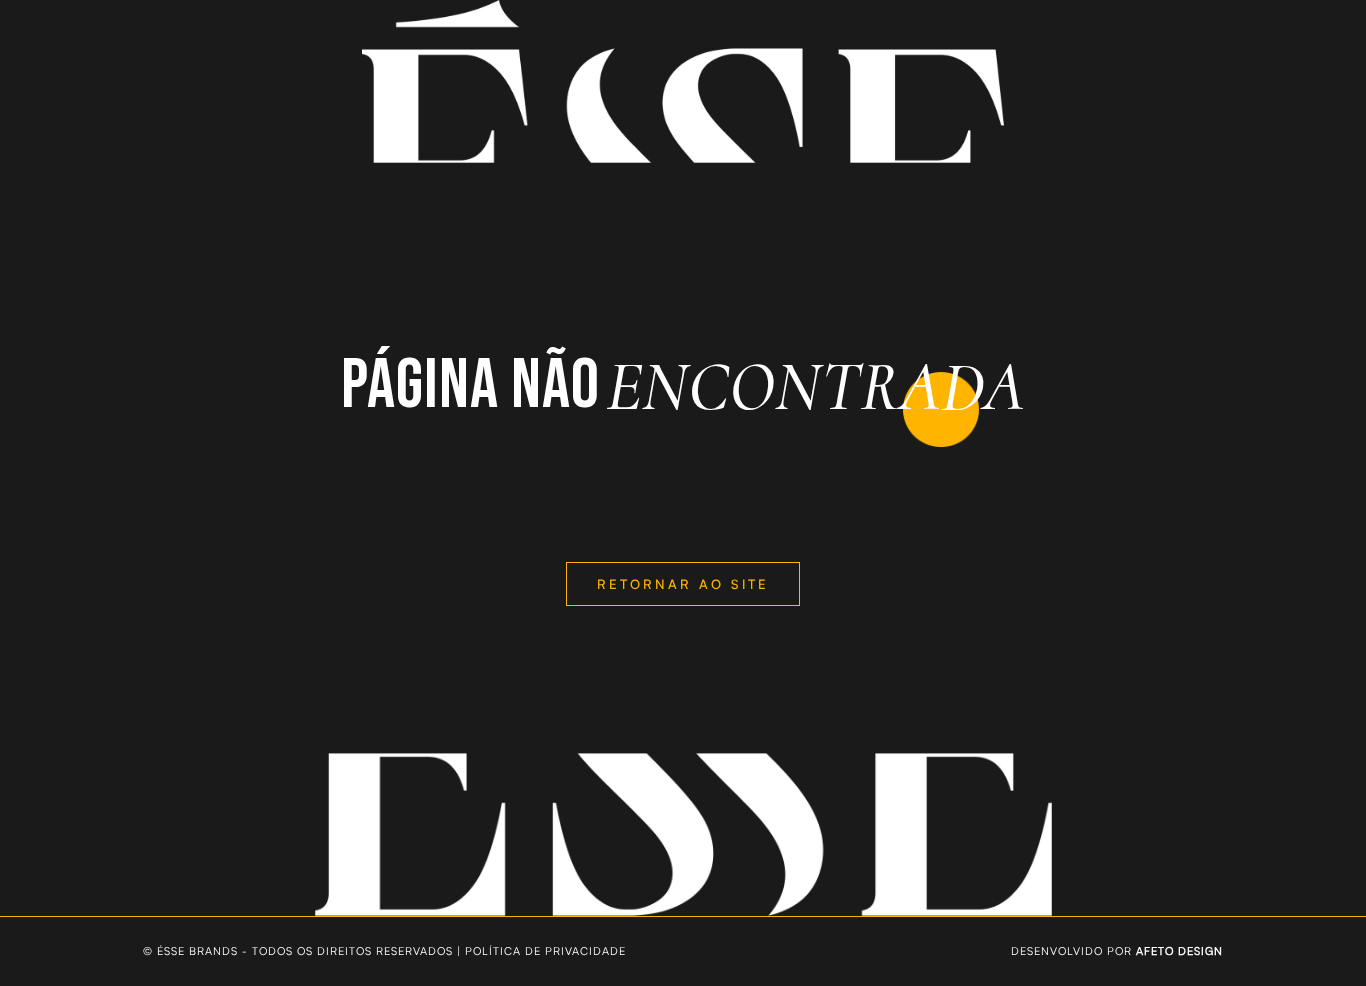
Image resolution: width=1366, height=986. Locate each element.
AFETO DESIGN (1179, 951)
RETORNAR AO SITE (683, 584)
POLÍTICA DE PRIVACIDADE (545, 951)
